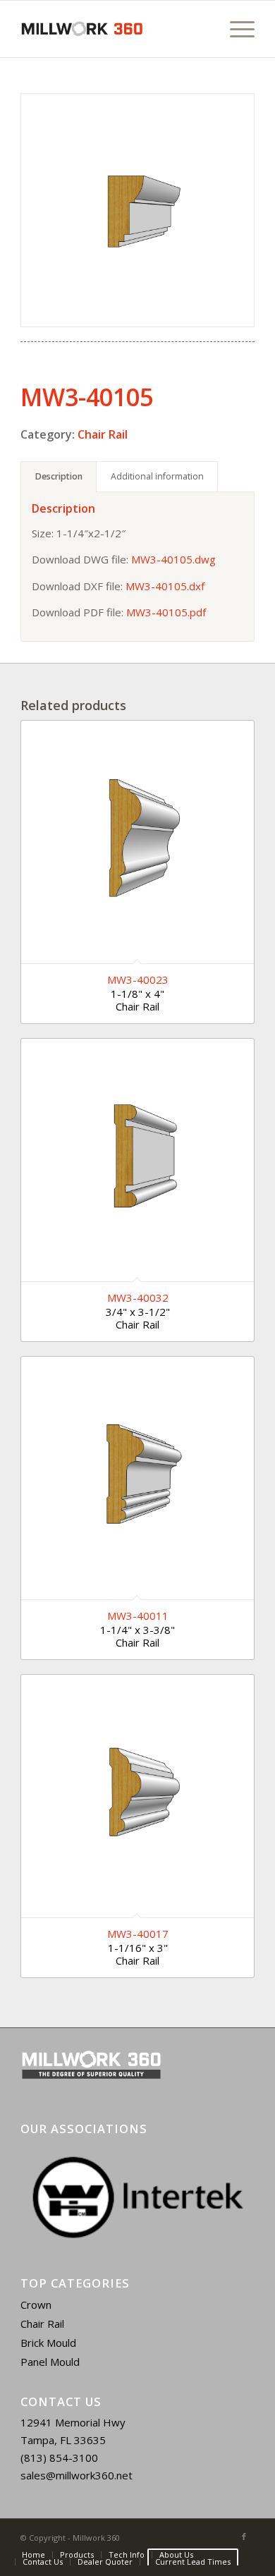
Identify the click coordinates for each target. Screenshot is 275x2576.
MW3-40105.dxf (165, 586)
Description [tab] (59, 476)
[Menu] (235, 29)
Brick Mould (48, 2343)
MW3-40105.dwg (173, 559)
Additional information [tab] (157, 476)
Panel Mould (50, 2362)
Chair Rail (103, 434)
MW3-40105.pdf (166, 612)
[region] (137, 2197)
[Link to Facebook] (244, 2537)
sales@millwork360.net (77, 2475)
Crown (36, 2305)
